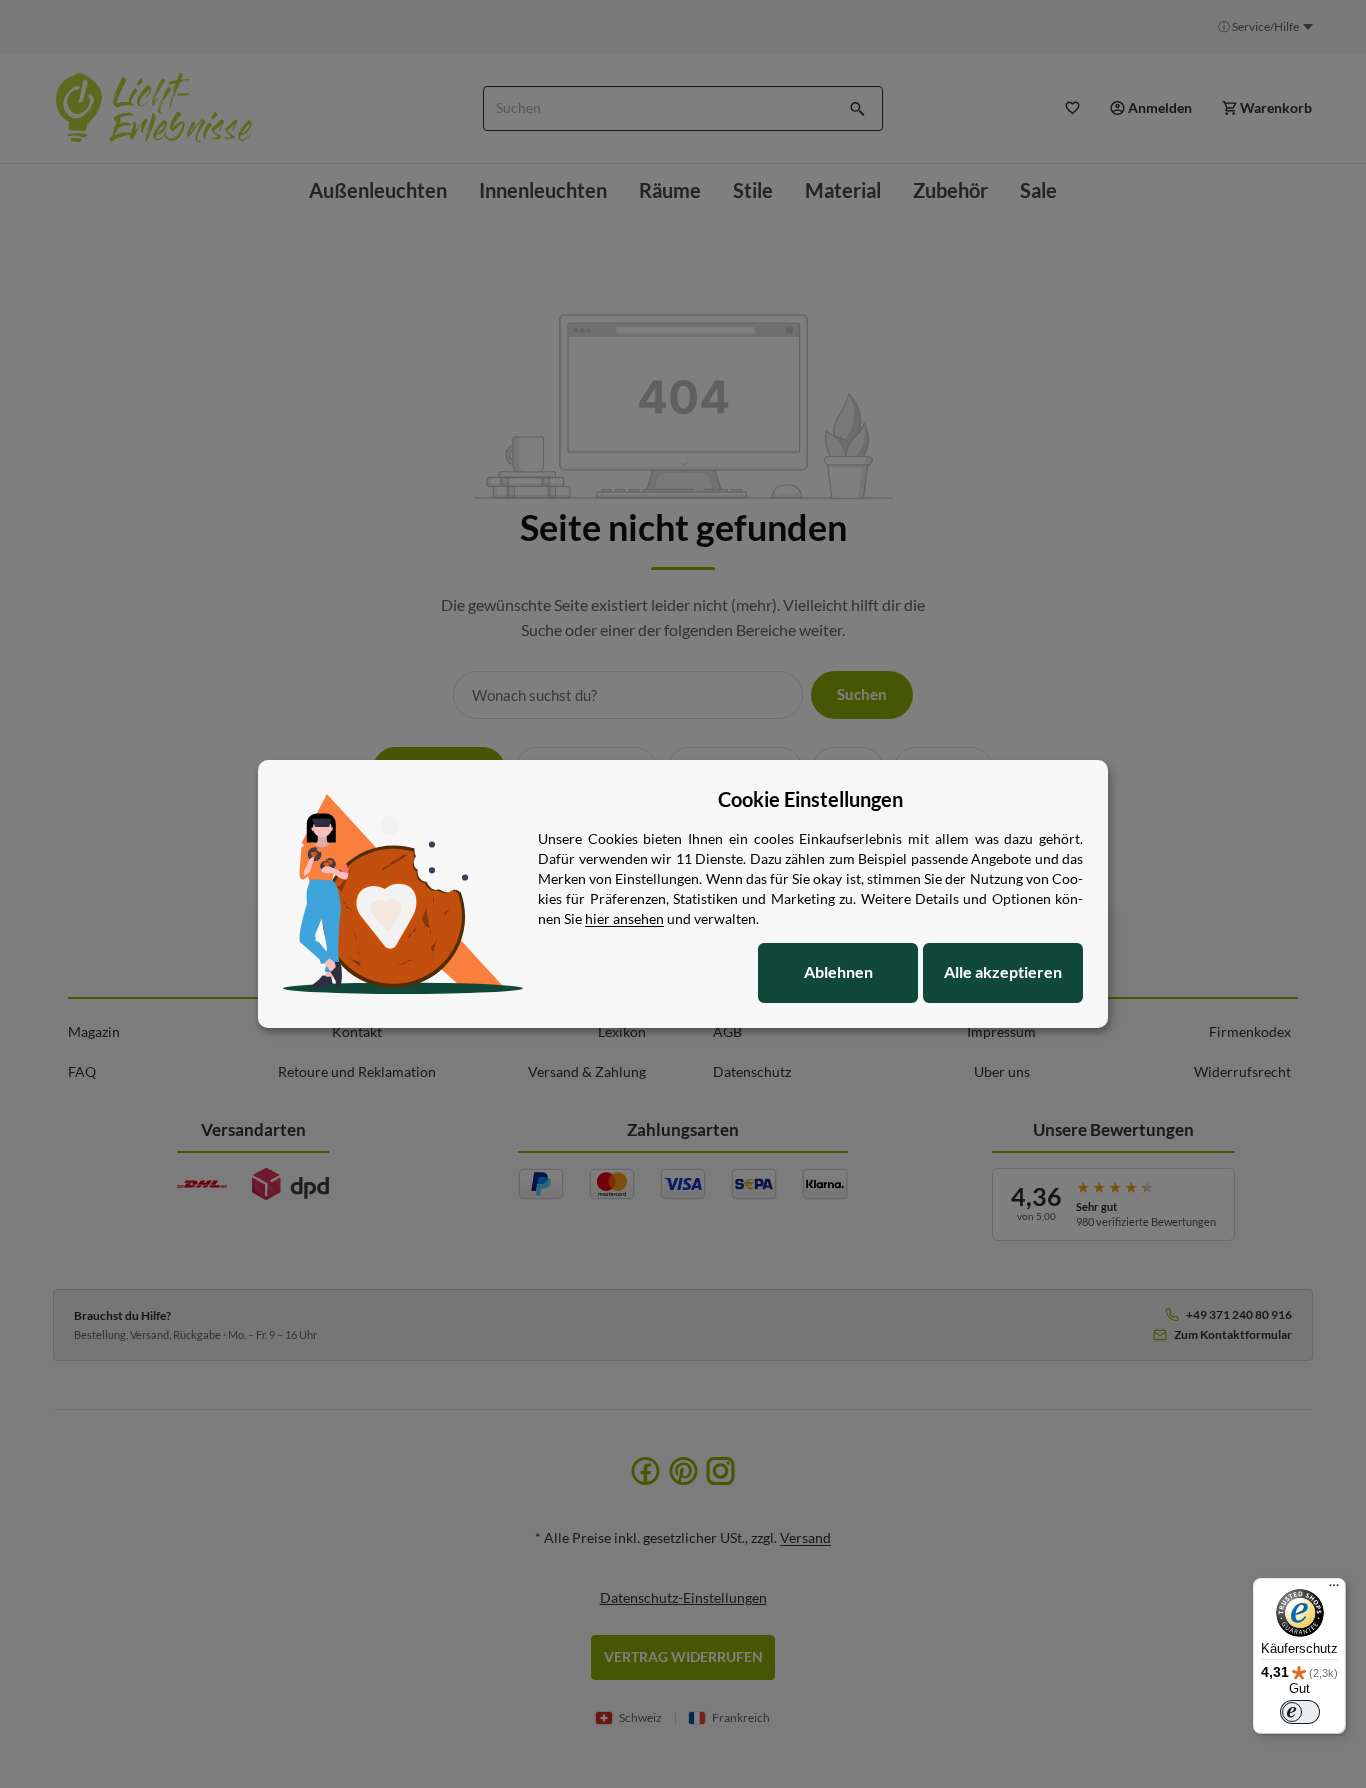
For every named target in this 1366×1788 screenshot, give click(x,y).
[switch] (1300, 1712)
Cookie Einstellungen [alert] (810, 799)
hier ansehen (624, 918)
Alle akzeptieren (1003, 971)
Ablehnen (838, 971)
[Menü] (1334, 1590)
